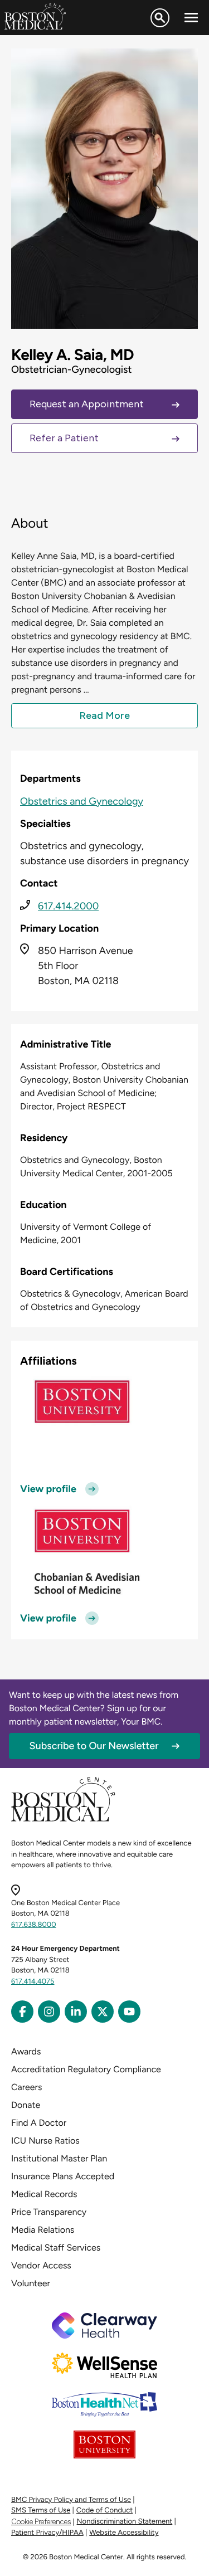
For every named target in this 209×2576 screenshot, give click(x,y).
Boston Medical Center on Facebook (22, 2012)
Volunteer (31, 2283)
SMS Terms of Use (41, 2511)
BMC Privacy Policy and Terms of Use (71, 2500)
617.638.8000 (34, 1925)
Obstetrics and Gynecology (82, 801)
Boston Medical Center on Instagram (49, 2012)
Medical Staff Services (56, 2248)
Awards (26, 2051)
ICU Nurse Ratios (45, 2141)
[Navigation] (191, 18)
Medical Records (44, 2194)
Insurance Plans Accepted (63, 2176)
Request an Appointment (87, 404)
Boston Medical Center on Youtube (129, 2012)
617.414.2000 (68, 906)
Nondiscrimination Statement (125, 2522)
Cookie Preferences (41, 2522)
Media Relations (43, 2230)
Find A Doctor (39, 2123)
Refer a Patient (64, 438)
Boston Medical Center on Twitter (103, 2012)
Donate (26, 2105)
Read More (104, 715)
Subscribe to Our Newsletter (94, 1746)
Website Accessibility (124, 2533)
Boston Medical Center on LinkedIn (76, 2012)
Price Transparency (49, 2212)
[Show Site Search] (160, 18)
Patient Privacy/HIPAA (47, 2533)
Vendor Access (41, 2265)
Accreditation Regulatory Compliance (86, 2069)
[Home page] (63, 1820)
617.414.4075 (33, 1982)
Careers (26, 2087)
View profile (48, 1489)
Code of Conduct (104, 2511)
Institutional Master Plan (59, 2158)
